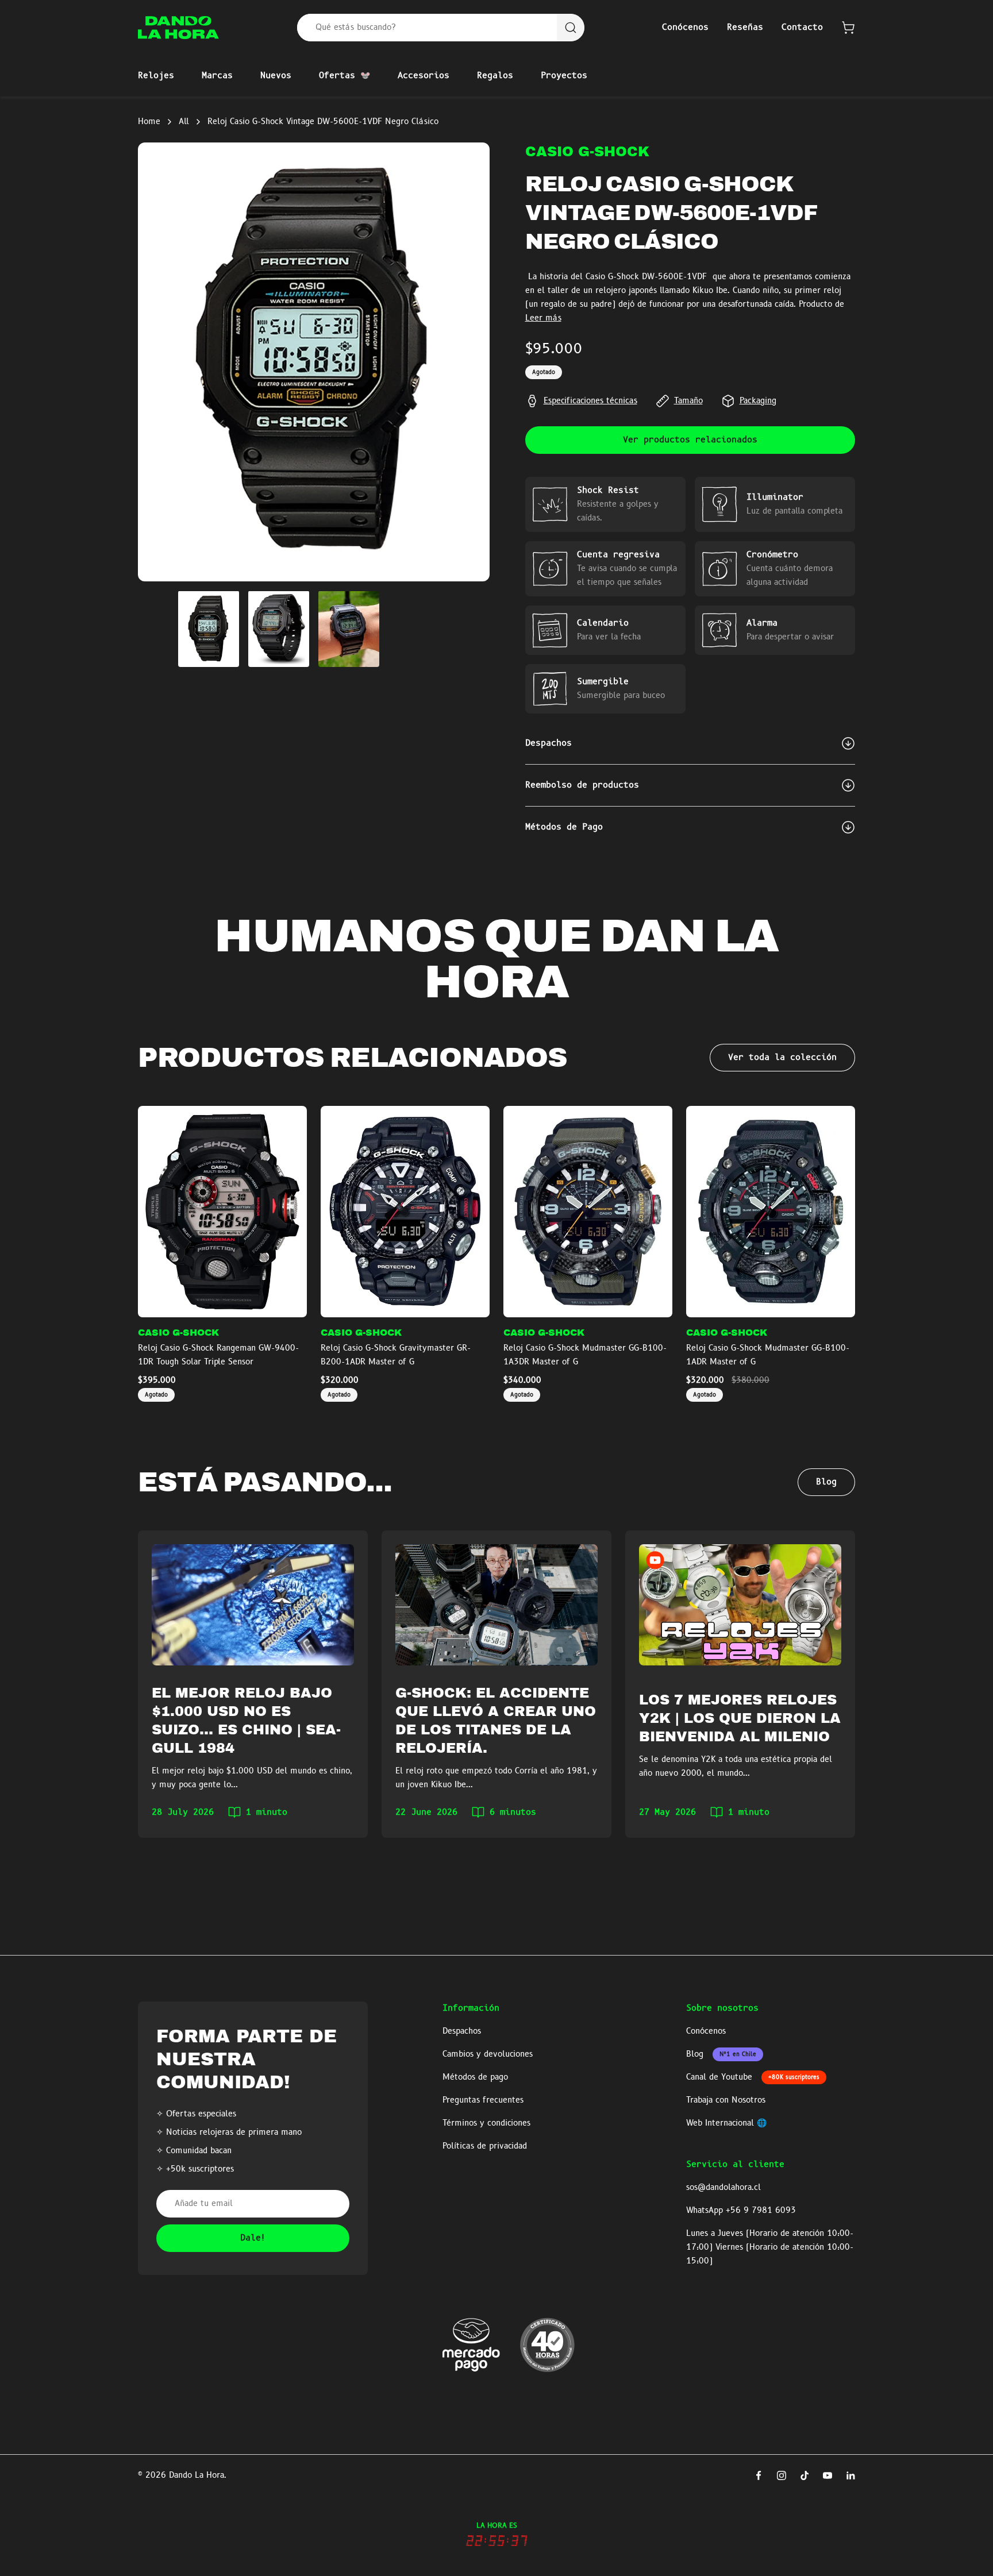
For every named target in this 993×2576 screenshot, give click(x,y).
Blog (826, 1482)
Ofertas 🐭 (345, 76)
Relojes (156, 76)
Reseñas (745, 28)
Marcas (217, 76)
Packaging (758, 401)
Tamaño (688, 401)
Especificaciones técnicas (590, 401)
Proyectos (564, 76)
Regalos (495, 76)
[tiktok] (805, 2475)
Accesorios (424, 76)
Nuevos (276, 76)
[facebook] (759, 2475)
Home (149, 122)
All (184, 122)
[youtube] (827, 2475)
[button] (848, 28)
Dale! (253, 2238)
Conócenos (685, 28)
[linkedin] (850, 2475)
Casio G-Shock (587, 152)
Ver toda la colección (782, 1058)
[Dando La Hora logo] (178, 28)
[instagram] (782, 2475)
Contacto (802, 28)
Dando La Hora (197, 2475)
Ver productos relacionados (690, 440)
